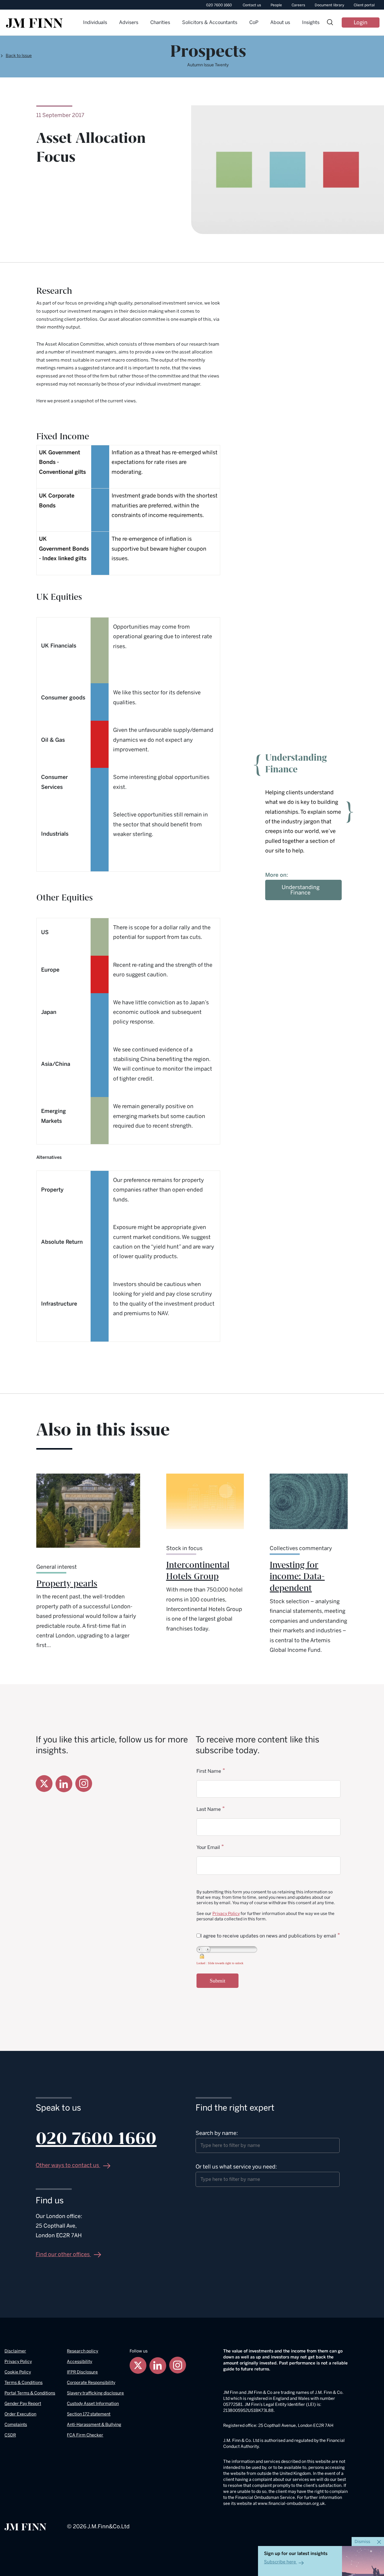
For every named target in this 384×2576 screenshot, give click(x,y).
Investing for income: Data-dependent (297, 1577)
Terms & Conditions (24, 2383)
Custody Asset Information (93, 2404)
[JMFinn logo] (34, 23)
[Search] (330, 23)
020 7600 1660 (219, 5)
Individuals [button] (95, 22)
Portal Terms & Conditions (30, 2393)
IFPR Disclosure (82, 2372)
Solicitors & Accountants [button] (210, 22)
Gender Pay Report (23, 2404)
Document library (329, 5)
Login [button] (361, 23)
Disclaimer (15, 2351)
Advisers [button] (129, 22)
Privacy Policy (226, 1914)
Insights (311, 22)
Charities (160, 22)
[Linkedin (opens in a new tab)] (64, 1784)
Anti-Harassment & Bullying (94, 2425)
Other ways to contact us (68, 2165)
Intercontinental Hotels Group (198, 1571)
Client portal (364, 5)
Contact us (252, 5)
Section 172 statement (89, 2414)
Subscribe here (280, 2562)
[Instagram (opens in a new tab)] (84, 1783)
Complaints (16, 2425)
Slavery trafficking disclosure (95, 2393)
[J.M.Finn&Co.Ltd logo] (25, 2526)
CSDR (10, 2435)
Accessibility (79, 2362)
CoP (254, 22)
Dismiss (363, 2542)
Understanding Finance (301, 890)
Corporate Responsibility (91, 2383)
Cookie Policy (18, 2372)
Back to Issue (19, 56)
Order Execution (20, 2414)
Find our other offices (63, 2254)
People (276, 5)
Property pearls (67, 1584)
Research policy (82, 2351)
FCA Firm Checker (85, 2435)
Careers (298, 5)
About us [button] (280, 22)
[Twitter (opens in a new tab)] (44, 1784)
